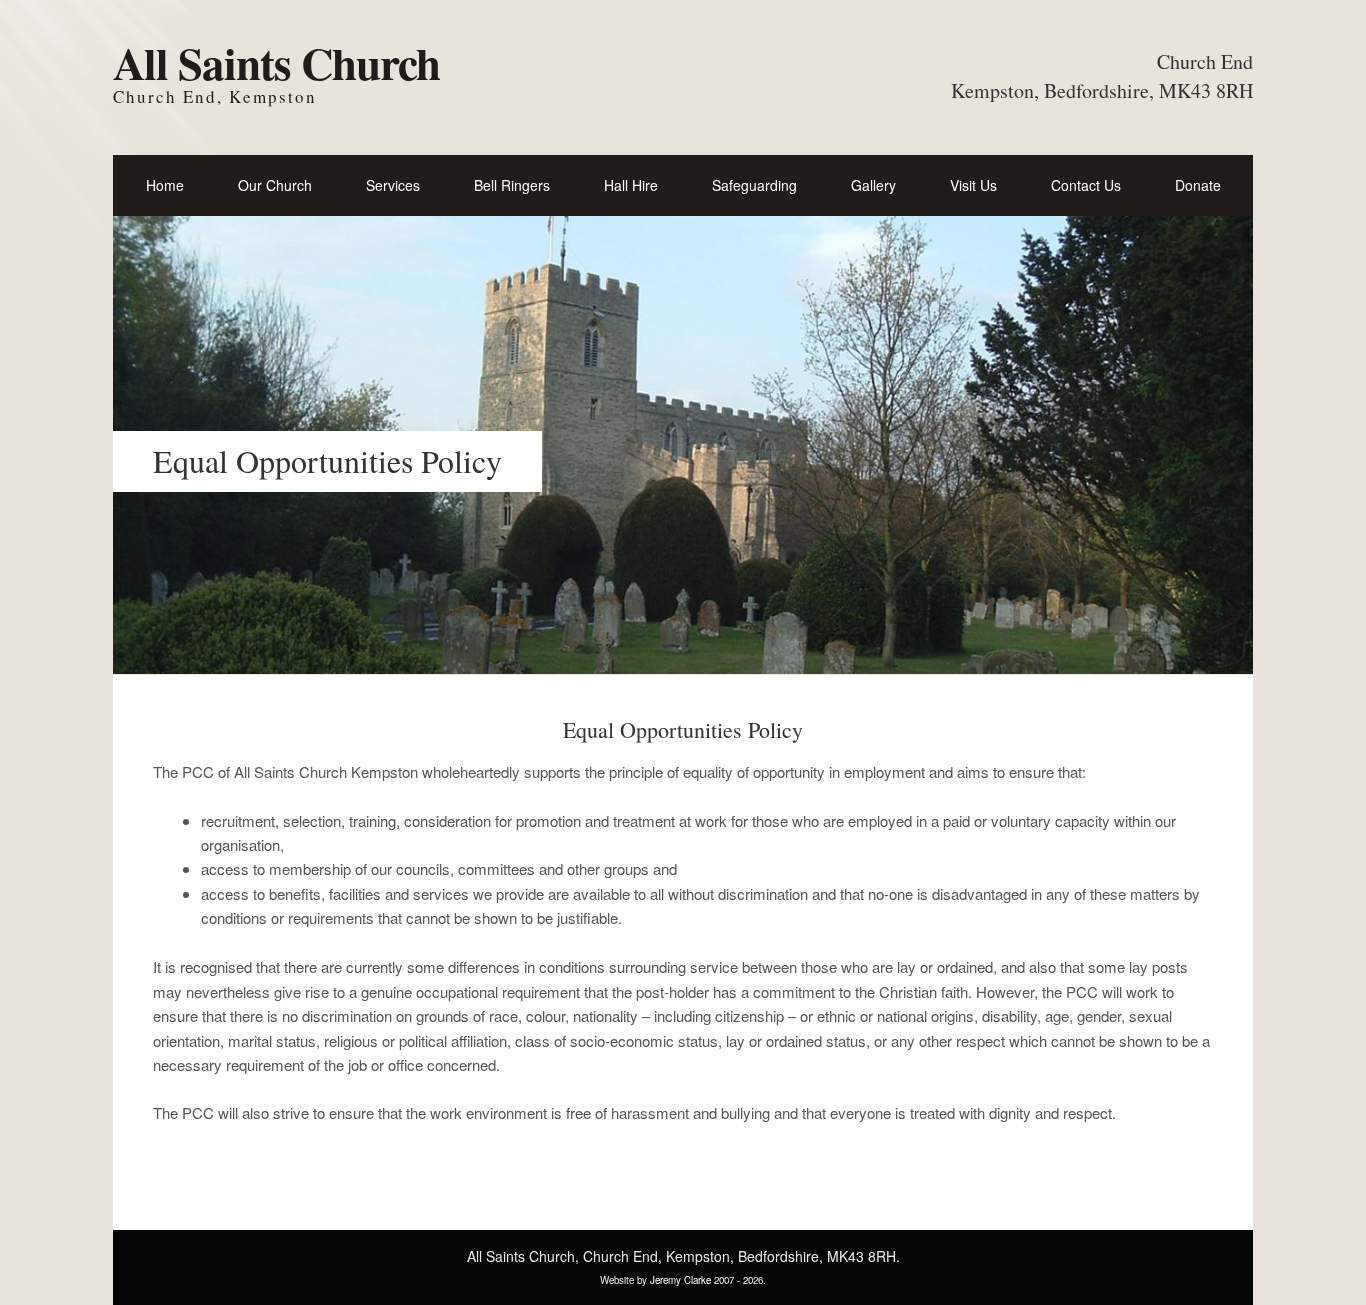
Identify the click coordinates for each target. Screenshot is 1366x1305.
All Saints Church (276, 62)
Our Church (275, 185)
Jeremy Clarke (680, 1280)
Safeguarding (754, 185)
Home (165, 185)
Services (393, 185)
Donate (1198, 185)
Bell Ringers (512, 185)
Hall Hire (631, 185)
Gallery (873, 185)
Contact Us (1086, 185)
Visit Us (973, 185)
